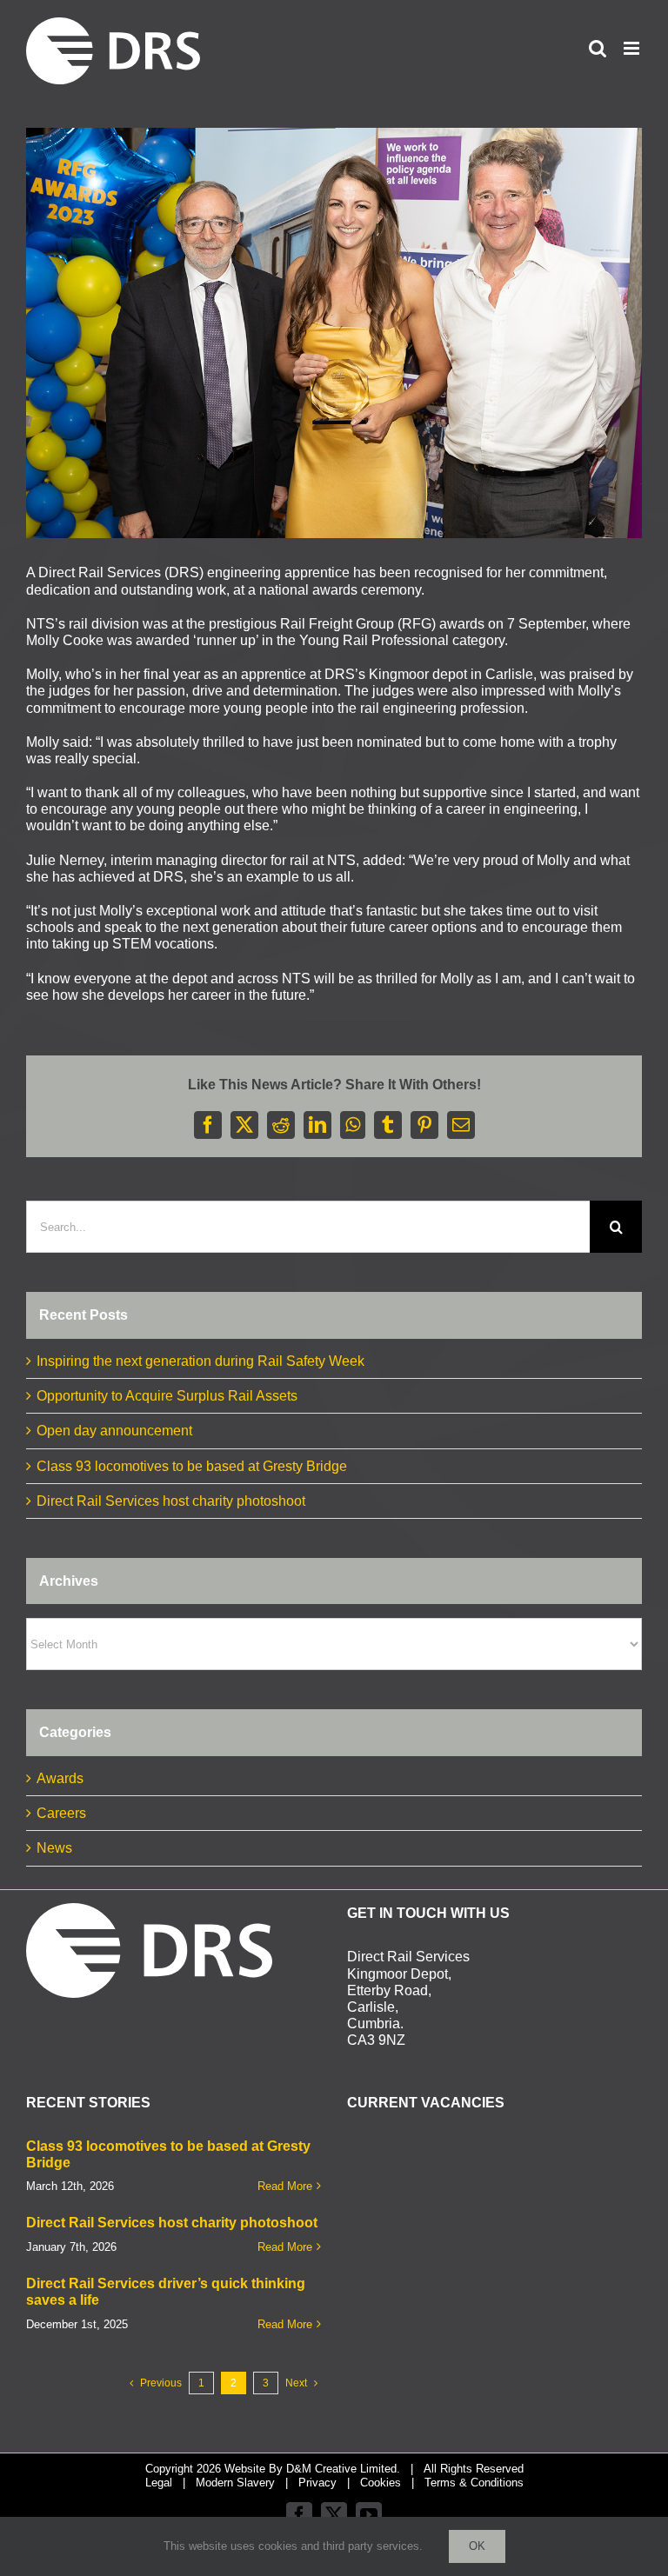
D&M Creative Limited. (343, 2469)
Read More (285, 2186)
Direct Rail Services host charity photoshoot (171, 1501)
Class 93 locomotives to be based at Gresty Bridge (192, 1466)
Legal (159, 2483)
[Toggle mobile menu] (633, 48)
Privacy (317, 2483)
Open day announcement (114, 1431)
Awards (60, 1778)
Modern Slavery (235, 2483)
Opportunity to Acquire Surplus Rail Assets (167, 1396)
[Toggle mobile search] (598, 48)
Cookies (381, 2483)
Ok (477, 2546)
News (54, 1848)
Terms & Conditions (474, 2483)
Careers (61, 1813)
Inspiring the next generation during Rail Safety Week (200, 1361)
